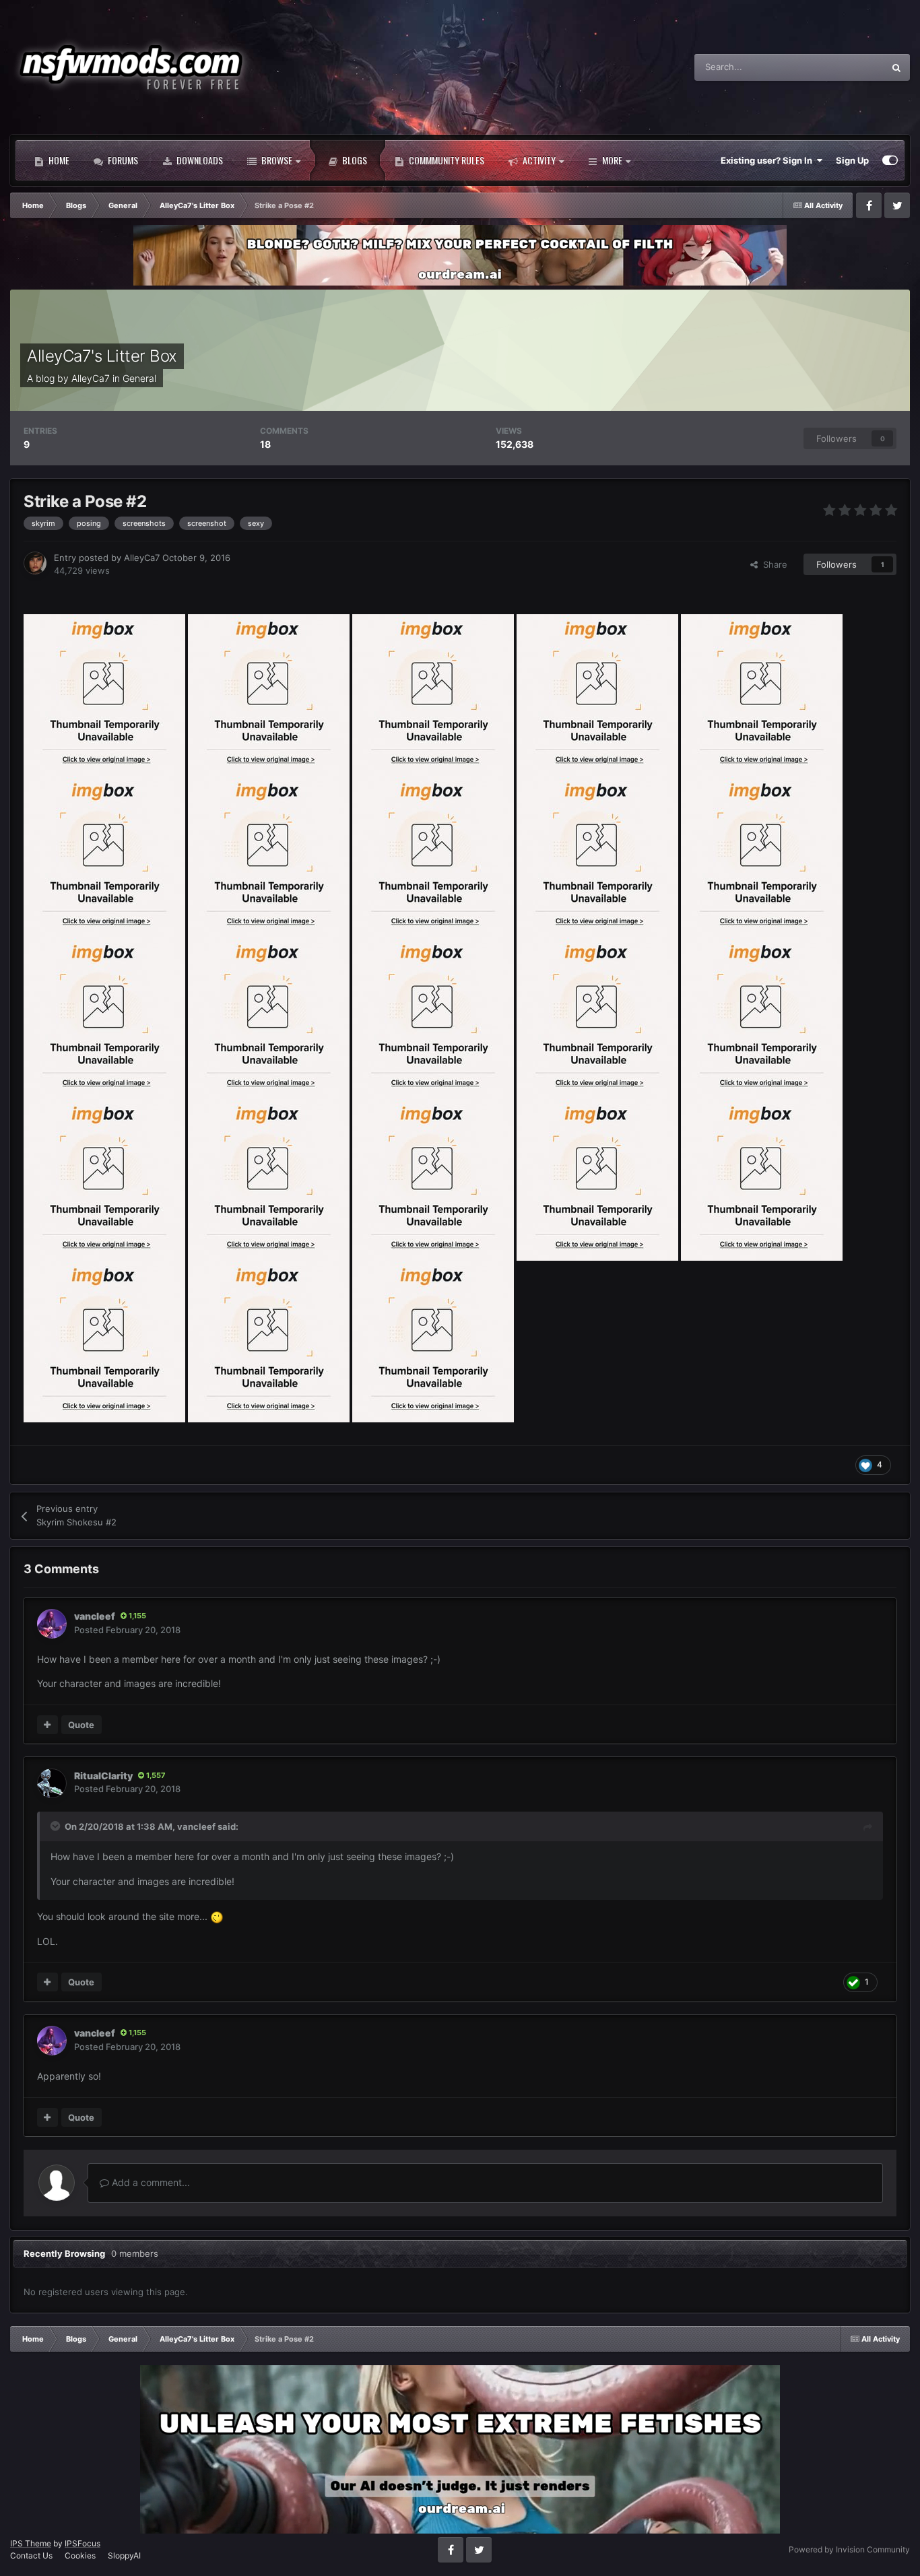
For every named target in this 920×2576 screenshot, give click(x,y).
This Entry (846, 67)
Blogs (354, 160)
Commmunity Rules (446, 160)
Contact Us (31, 2555)
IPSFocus (83, 2543)
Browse (276, 160)
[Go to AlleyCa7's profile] (35, 563)
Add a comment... (150, 2182)
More (612, 160)
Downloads (199, 160)
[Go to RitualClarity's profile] (52, 1783)
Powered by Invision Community (849, 2549)
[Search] (896, 67)
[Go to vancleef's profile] (52, 1624)
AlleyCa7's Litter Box (102, 356)
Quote (81, 1725)
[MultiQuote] (47, 1725)
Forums (122, 160)
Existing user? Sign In (768, 160)
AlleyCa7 (91, 378)
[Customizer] (890, 160)
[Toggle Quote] (57, 1826)
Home (58, 160)
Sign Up (852, 160)
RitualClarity (103, 1776)
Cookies (80, 2555)
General (139, 378)
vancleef (95, 1616)
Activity (538, 160)
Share (773, 564)
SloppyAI (124, 2555)
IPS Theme (31, 2543)
